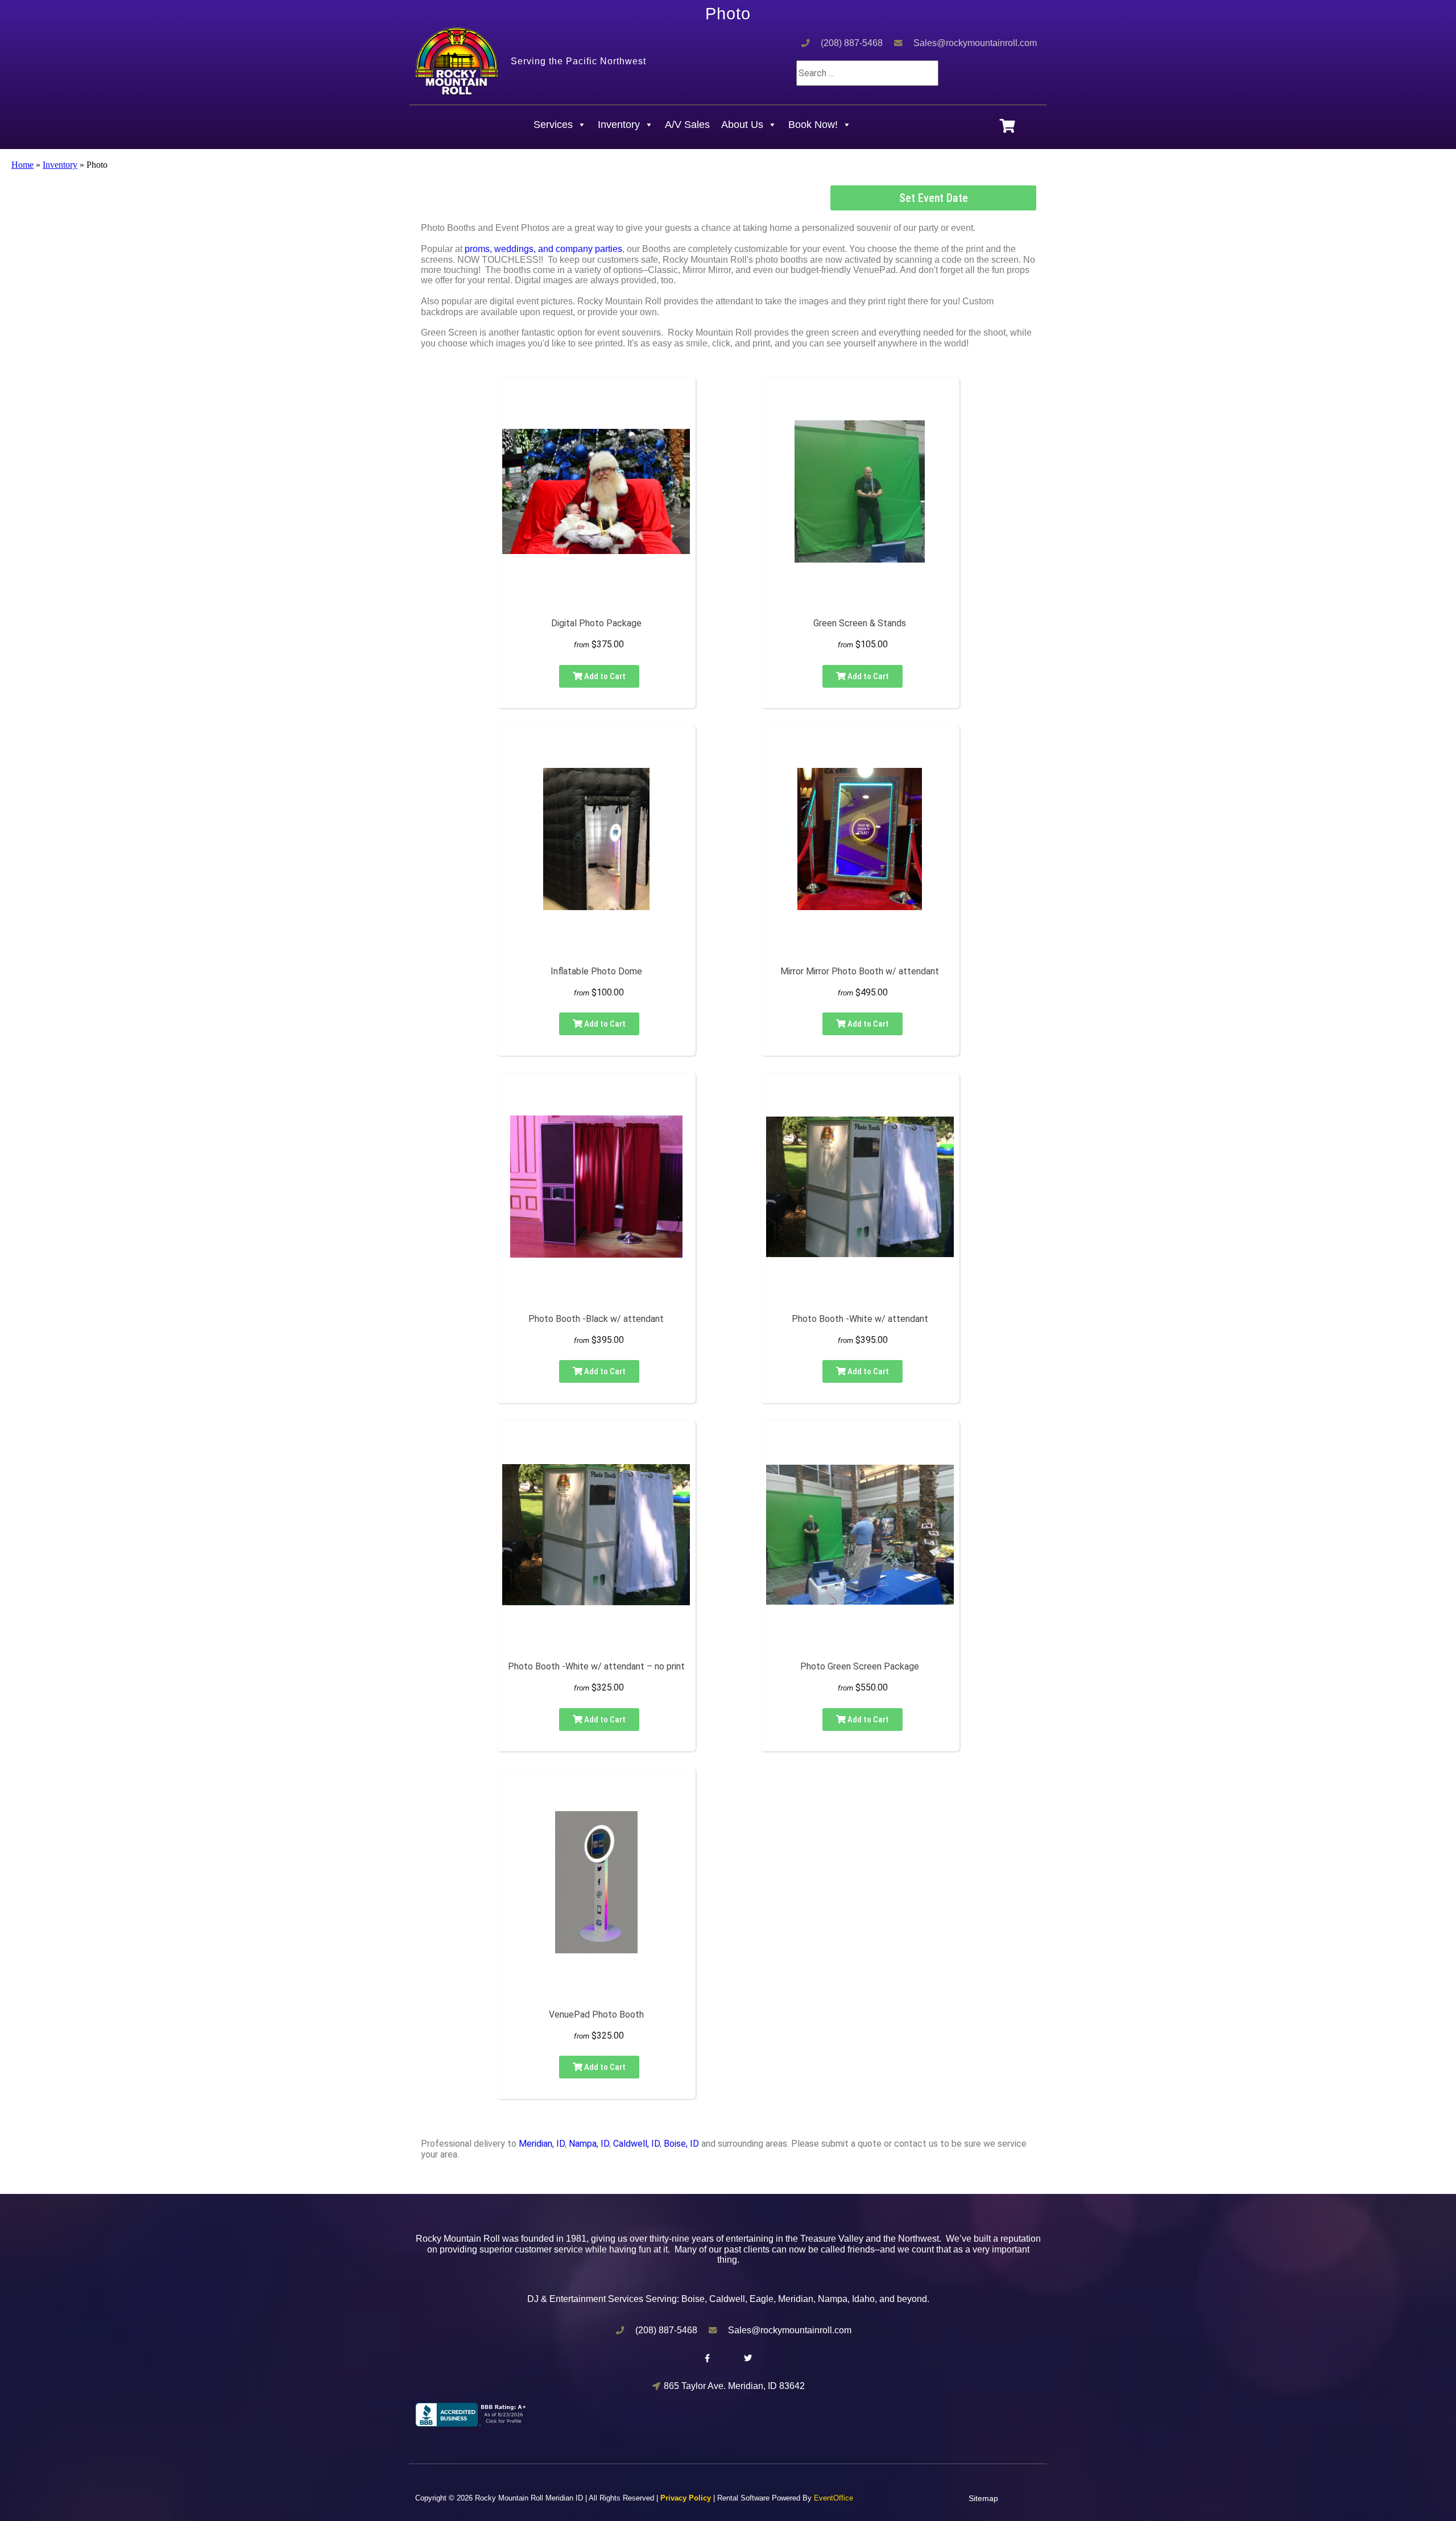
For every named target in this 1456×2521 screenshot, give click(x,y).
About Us (742, 125)
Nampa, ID (589, 2144)
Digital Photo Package (596, 623)
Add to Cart (604, 676)
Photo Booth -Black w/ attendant (596, 1319)
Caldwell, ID (636, 2144)
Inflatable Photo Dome (596, 971)
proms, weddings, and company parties (543, 249)
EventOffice (834, 2498)
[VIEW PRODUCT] (596, 401)
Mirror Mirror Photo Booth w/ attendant (860, 971)
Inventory (619, 125)
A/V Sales (687, 125)
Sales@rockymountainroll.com (975, 43)
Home (22, 165)
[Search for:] (867, 73)
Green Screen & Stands (860, 623)
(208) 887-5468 (852, 43)
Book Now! (813, 125)
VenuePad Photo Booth (596, 2014)
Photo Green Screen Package (860, 1666)
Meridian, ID (542, 2144)
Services (553, 125)
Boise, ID (681, 2144)
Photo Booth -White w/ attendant (860, 1319)
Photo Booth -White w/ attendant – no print (596, 1666)
